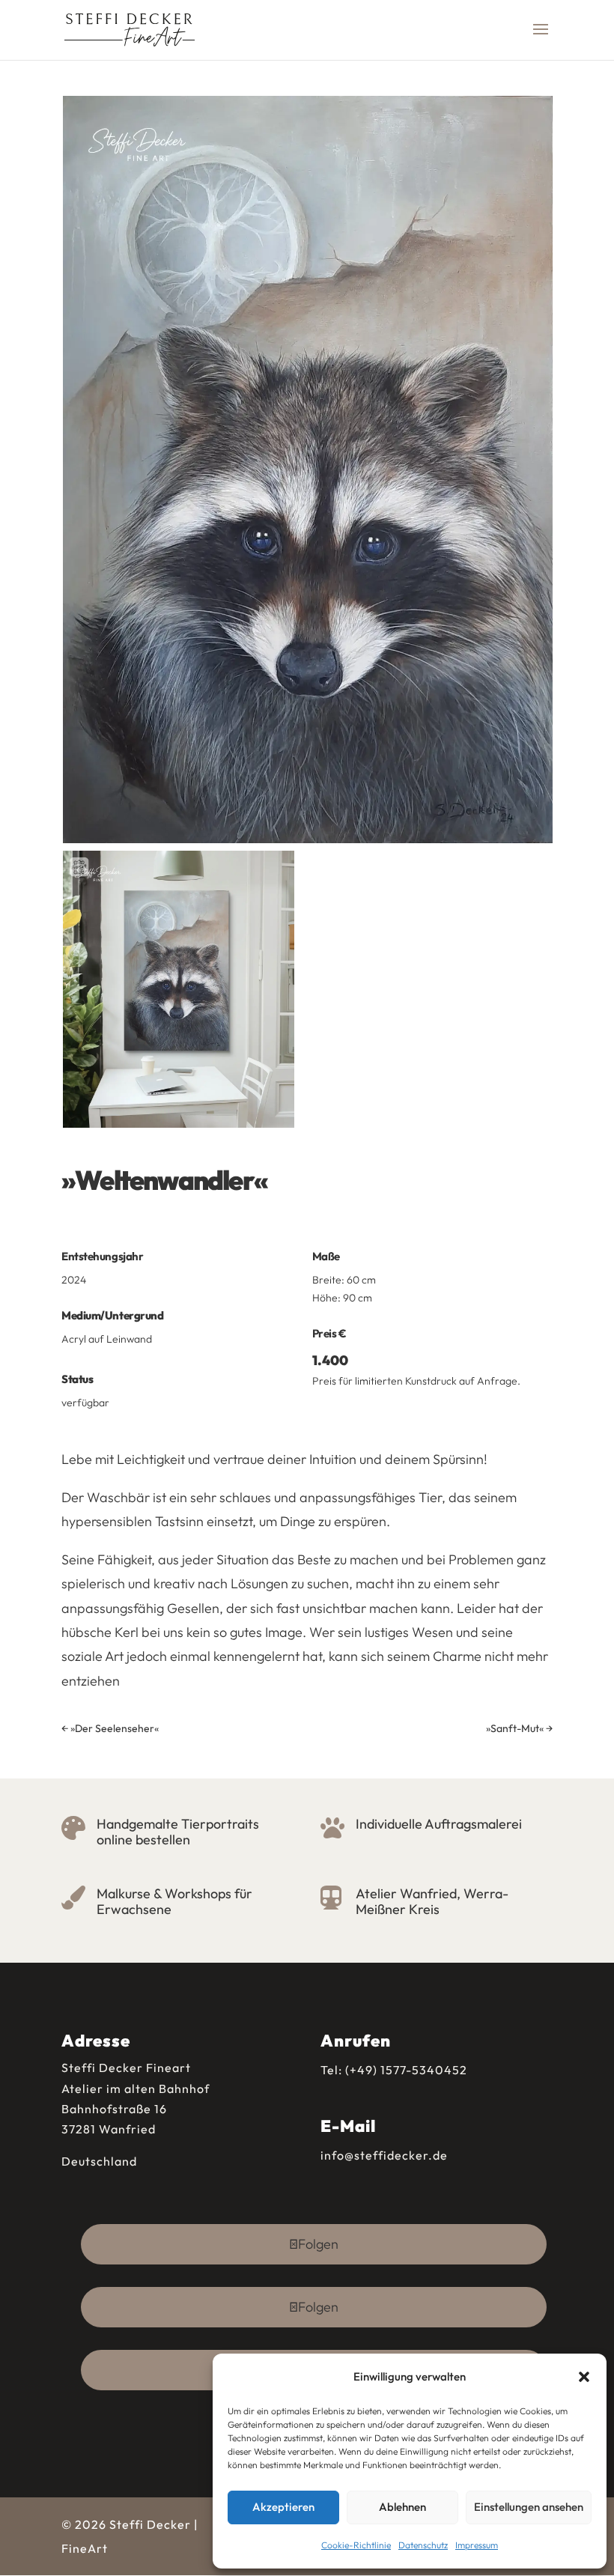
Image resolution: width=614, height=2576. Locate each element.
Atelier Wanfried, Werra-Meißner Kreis (432, 1902)
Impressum (477, 2545)
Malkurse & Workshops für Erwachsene (174, 1902)
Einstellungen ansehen (529, 2507)
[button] (584, 2377)
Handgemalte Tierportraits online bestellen (178, 1832)
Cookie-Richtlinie (356, 2545)
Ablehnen (402, 2507)
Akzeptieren (283, 2507)
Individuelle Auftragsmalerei (439, 1824)
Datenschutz (423, 2545)
